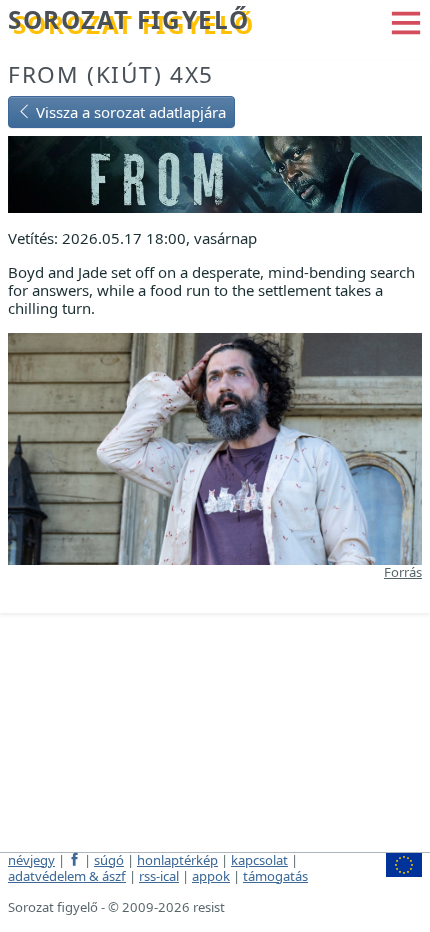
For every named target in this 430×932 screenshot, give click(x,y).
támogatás (275, 876)
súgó (109, 860)
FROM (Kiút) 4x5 (111, 74)
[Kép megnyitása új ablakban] (215, 447)
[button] (406, 21)
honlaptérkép (177, 860)
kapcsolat (259, 860)
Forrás (403, 572)
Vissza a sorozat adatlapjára (129, 112)
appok (211, 876)
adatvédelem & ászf (67, 876)
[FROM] (215, 172)
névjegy (31, 860)
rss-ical (159, 876)
